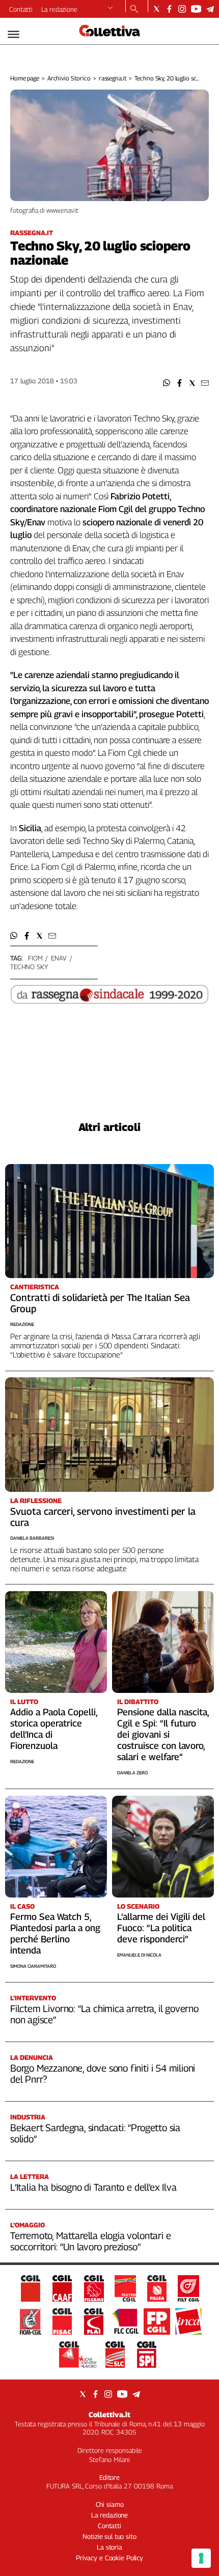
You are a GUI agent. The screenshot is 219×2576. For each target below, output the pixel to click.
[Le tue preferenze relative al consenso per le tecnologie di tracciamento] (201, 2558)
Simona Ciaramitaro (33, 1966)
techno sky (29, 967)
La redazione (59, 9)
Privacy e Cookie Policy (109, 2558)
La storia (109, 2547)
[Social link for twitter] (157, 9)
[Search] (134, 10)
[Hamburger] (13, 34)
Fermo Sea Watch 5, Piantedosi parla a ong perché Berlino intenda (55, 1933)
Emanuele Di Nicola (139, 1955)
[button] (167, 383)
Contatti (21, 9)
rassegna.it (113, 78)
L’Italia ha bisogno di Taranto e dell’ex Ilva (93, 2187)
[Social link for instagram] (182, 9)
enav (59, 958)
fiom (35, 958)
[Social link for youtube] (196, 9)
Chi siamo (110, 2504)
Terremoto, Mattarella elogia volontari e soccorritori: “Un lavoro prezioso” (90, 2241)
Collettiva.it (109, 2414)
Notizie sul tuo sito (109, 2536)
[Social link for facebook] (169, 9)
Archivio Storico (69, 78)
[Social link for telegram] (210, 9)
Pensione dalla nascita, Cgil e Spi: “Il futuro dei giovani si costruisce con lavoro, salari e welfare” (163, 1734)
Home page (25, 78)
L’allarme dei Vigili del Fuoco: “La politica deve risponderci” (161, 1928)
